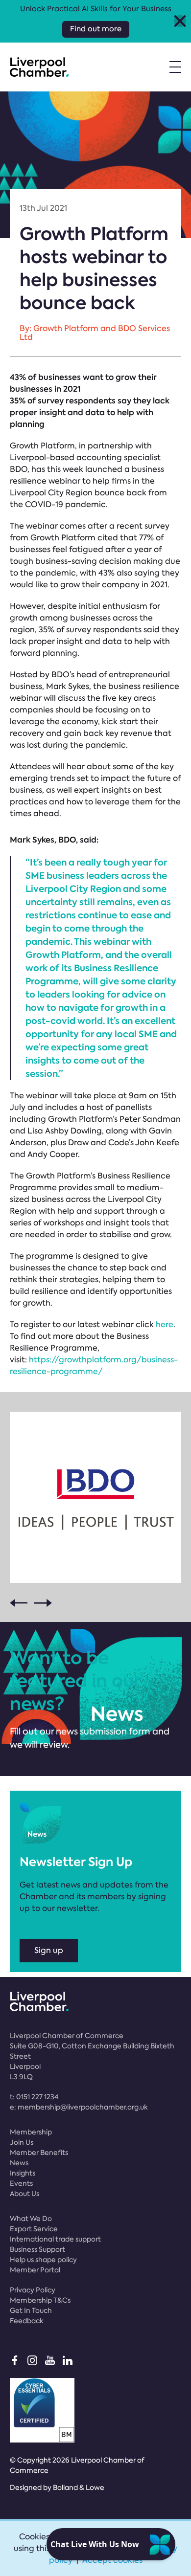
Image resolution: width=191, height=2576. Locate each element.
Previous (19, 1603)
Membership (31, 2132)
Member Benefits (39, 2153)
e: (79, 2107)
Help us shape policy (43, 2260)
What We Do (31, 2219)
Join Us (22, 2142)
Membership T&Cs (40, 2300)
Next (43, 1603)
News (19, 2163)
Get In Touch (31, 2310)
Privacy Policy (33, 2290)
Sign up (49, 1950)
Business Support (37, 2249)
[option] (95, 1497)
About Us (24, 2194)
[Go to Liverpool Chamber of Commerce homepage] (39, 67)
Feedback (27, 2321)
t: (34, 2097)
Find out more (96, 29)
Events (21, 2183)
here (165, 1324)
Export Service (34, 2229)
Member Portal (35, 2270)
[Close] (180, 21)
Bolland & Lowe (79, 2487)
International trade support (55, 2239)
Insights (23, 2173)
